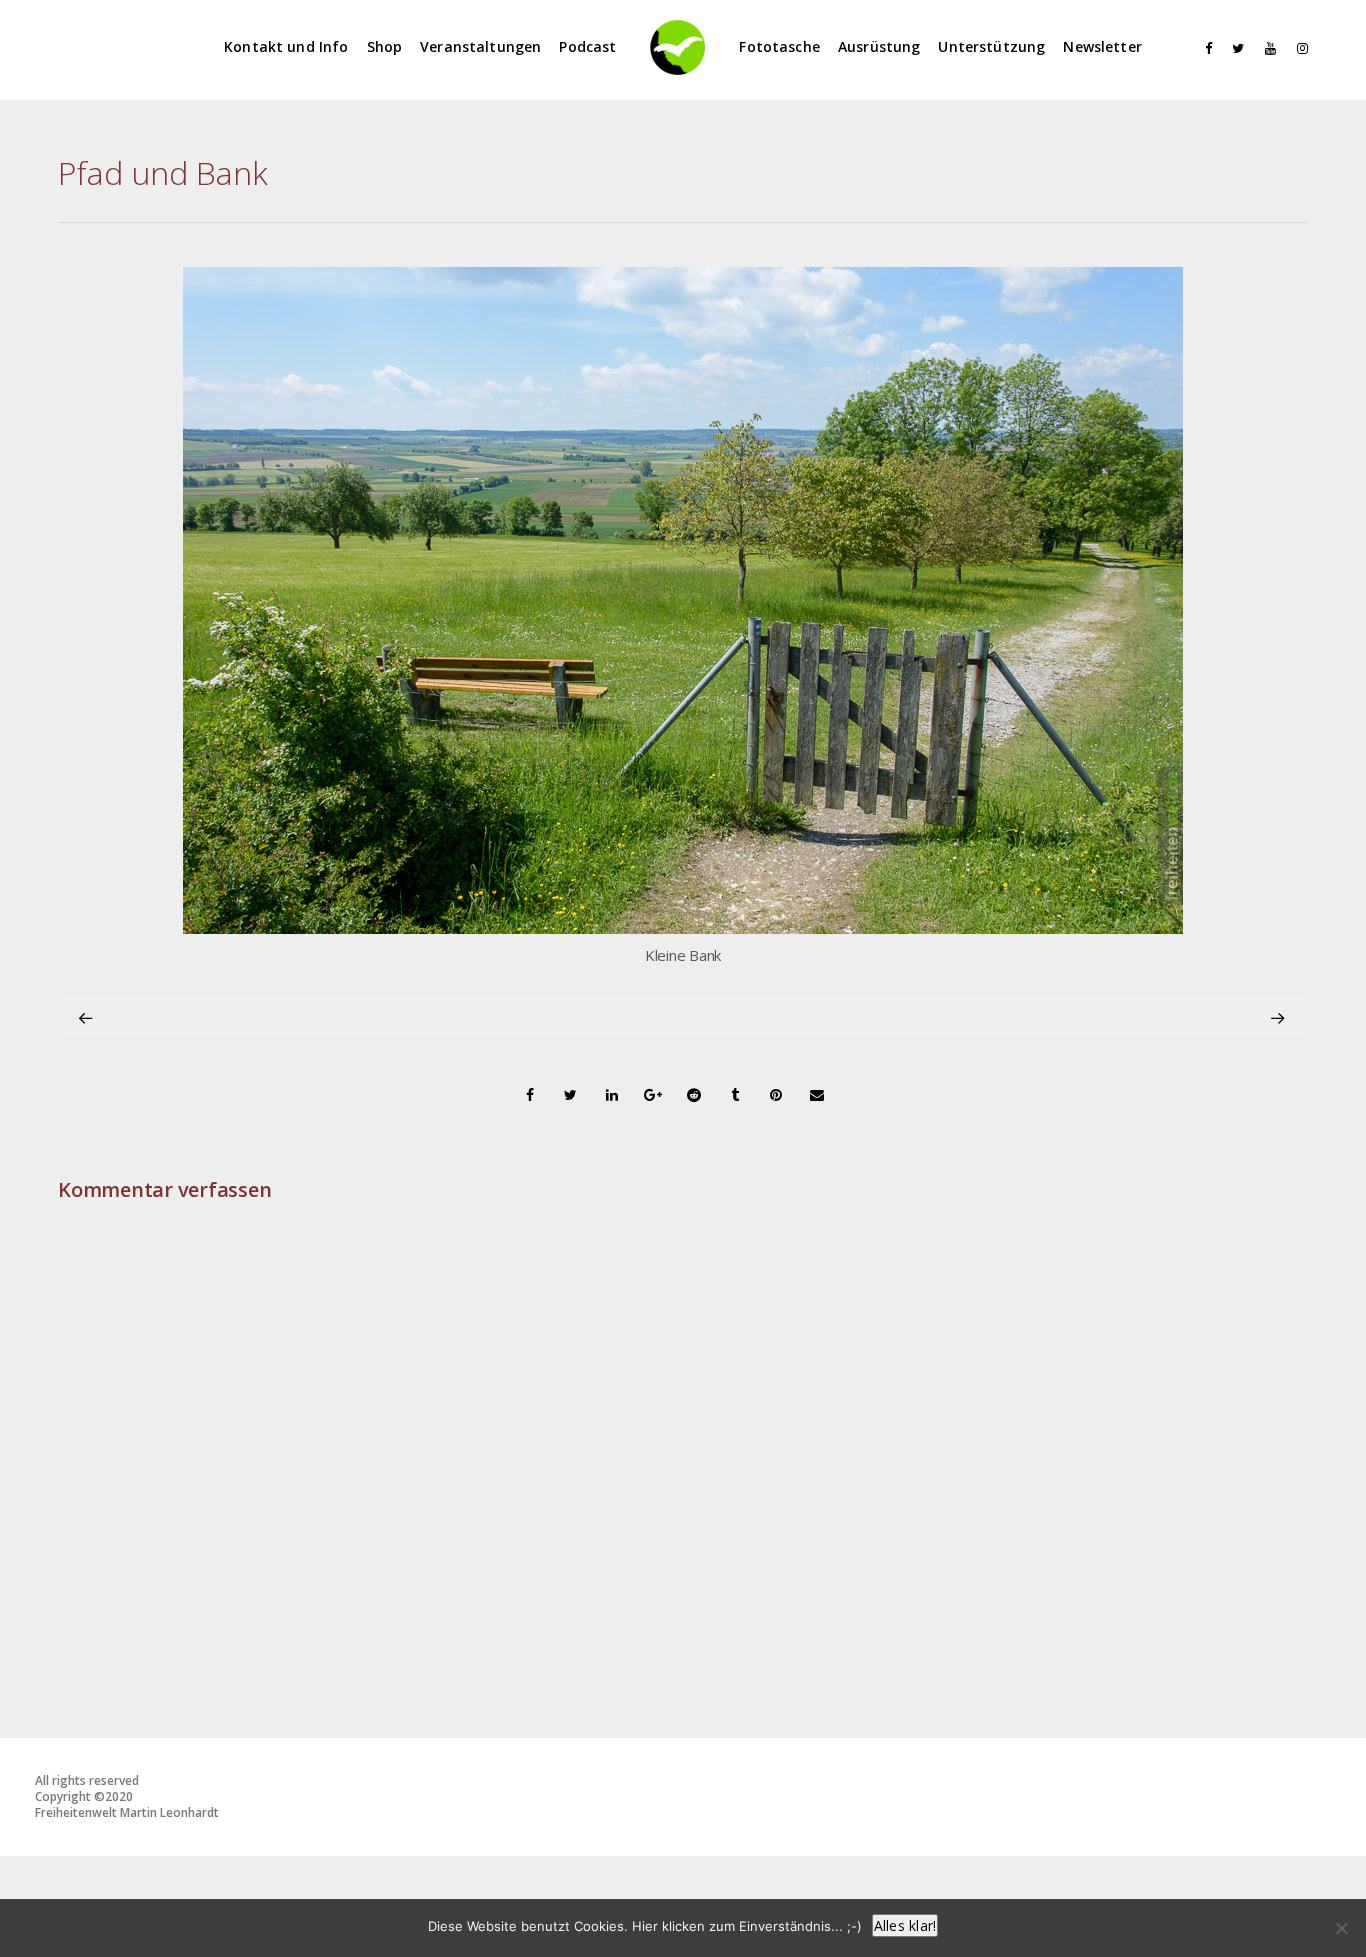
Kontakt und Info (286, 46)
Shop (385, 46)
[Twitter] (1234, 48)
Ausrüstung (879, 46)
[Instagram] (1298, 48)
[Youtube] (1266, 48)
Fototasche (779, 46)
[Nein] (1341, 1928)
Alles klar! (905, 1925)
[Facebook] (1202, 48)
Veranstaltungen (480, 46)
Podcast (587, 46)
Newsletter (1102, 46)
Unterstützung (991, 46)
